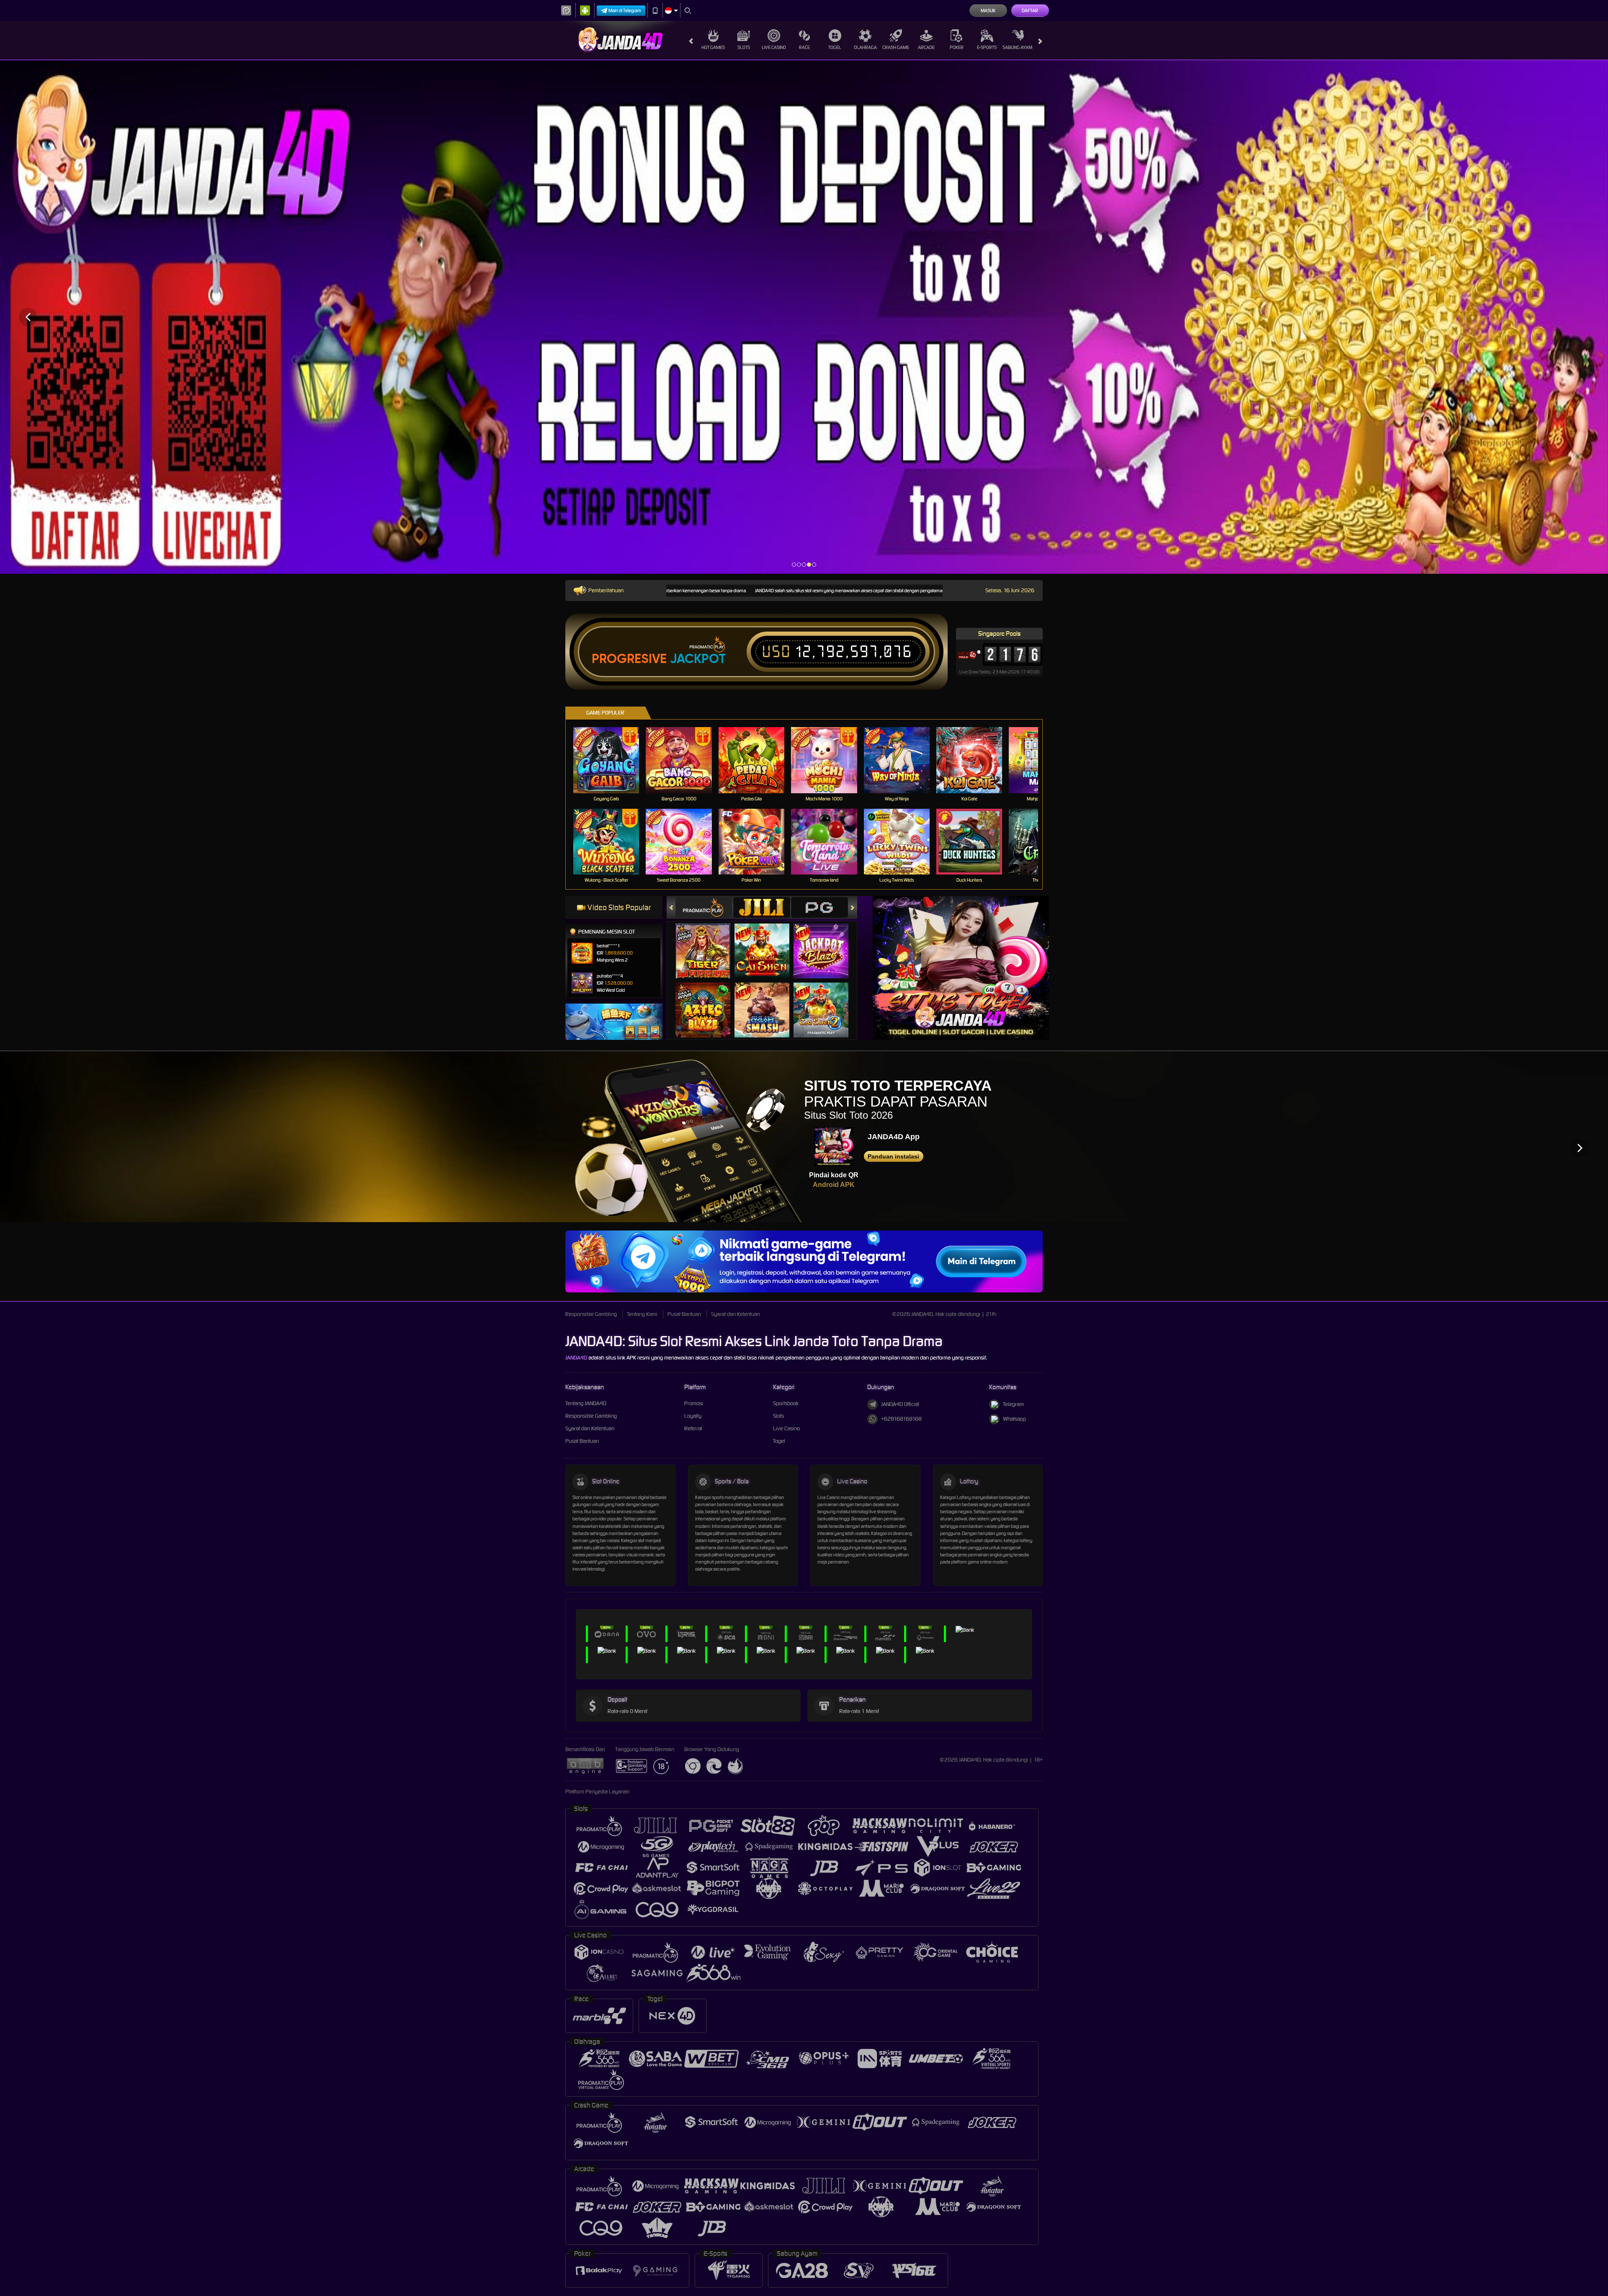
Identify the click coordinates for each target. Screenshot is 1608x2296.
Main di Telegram (625, 10)
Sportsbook (786, 1403)
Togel (835, 47)
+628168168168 (901, 1419)
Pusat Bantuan (684, 1314)
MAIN (612, 760)
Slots (744, 47)
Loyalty (693, 1416)
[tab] (704, 907)
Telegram (1013, 1404)
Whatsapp (1014, 1419)
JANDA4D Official (900, 1404)
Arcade (926, 47)
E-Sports (987, 47)
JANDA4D (576, 1358)
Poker (957, 47)
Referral (693, 1428)
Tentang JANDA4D (586, 1403)
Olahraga (865, 47)
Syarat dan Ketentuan (736, 1314)
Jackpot (698, 659)
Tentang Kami (642, 1314)
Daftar (1030, 10)
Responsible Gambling (591, 1314)
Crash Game (896, 47)
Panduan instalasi (893, 1156)
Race (804, 47)
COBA (708, 943)
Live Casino (774, 47)
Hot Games (713, 47)
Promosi (694, 1403)
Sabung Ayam (1017, 47)
